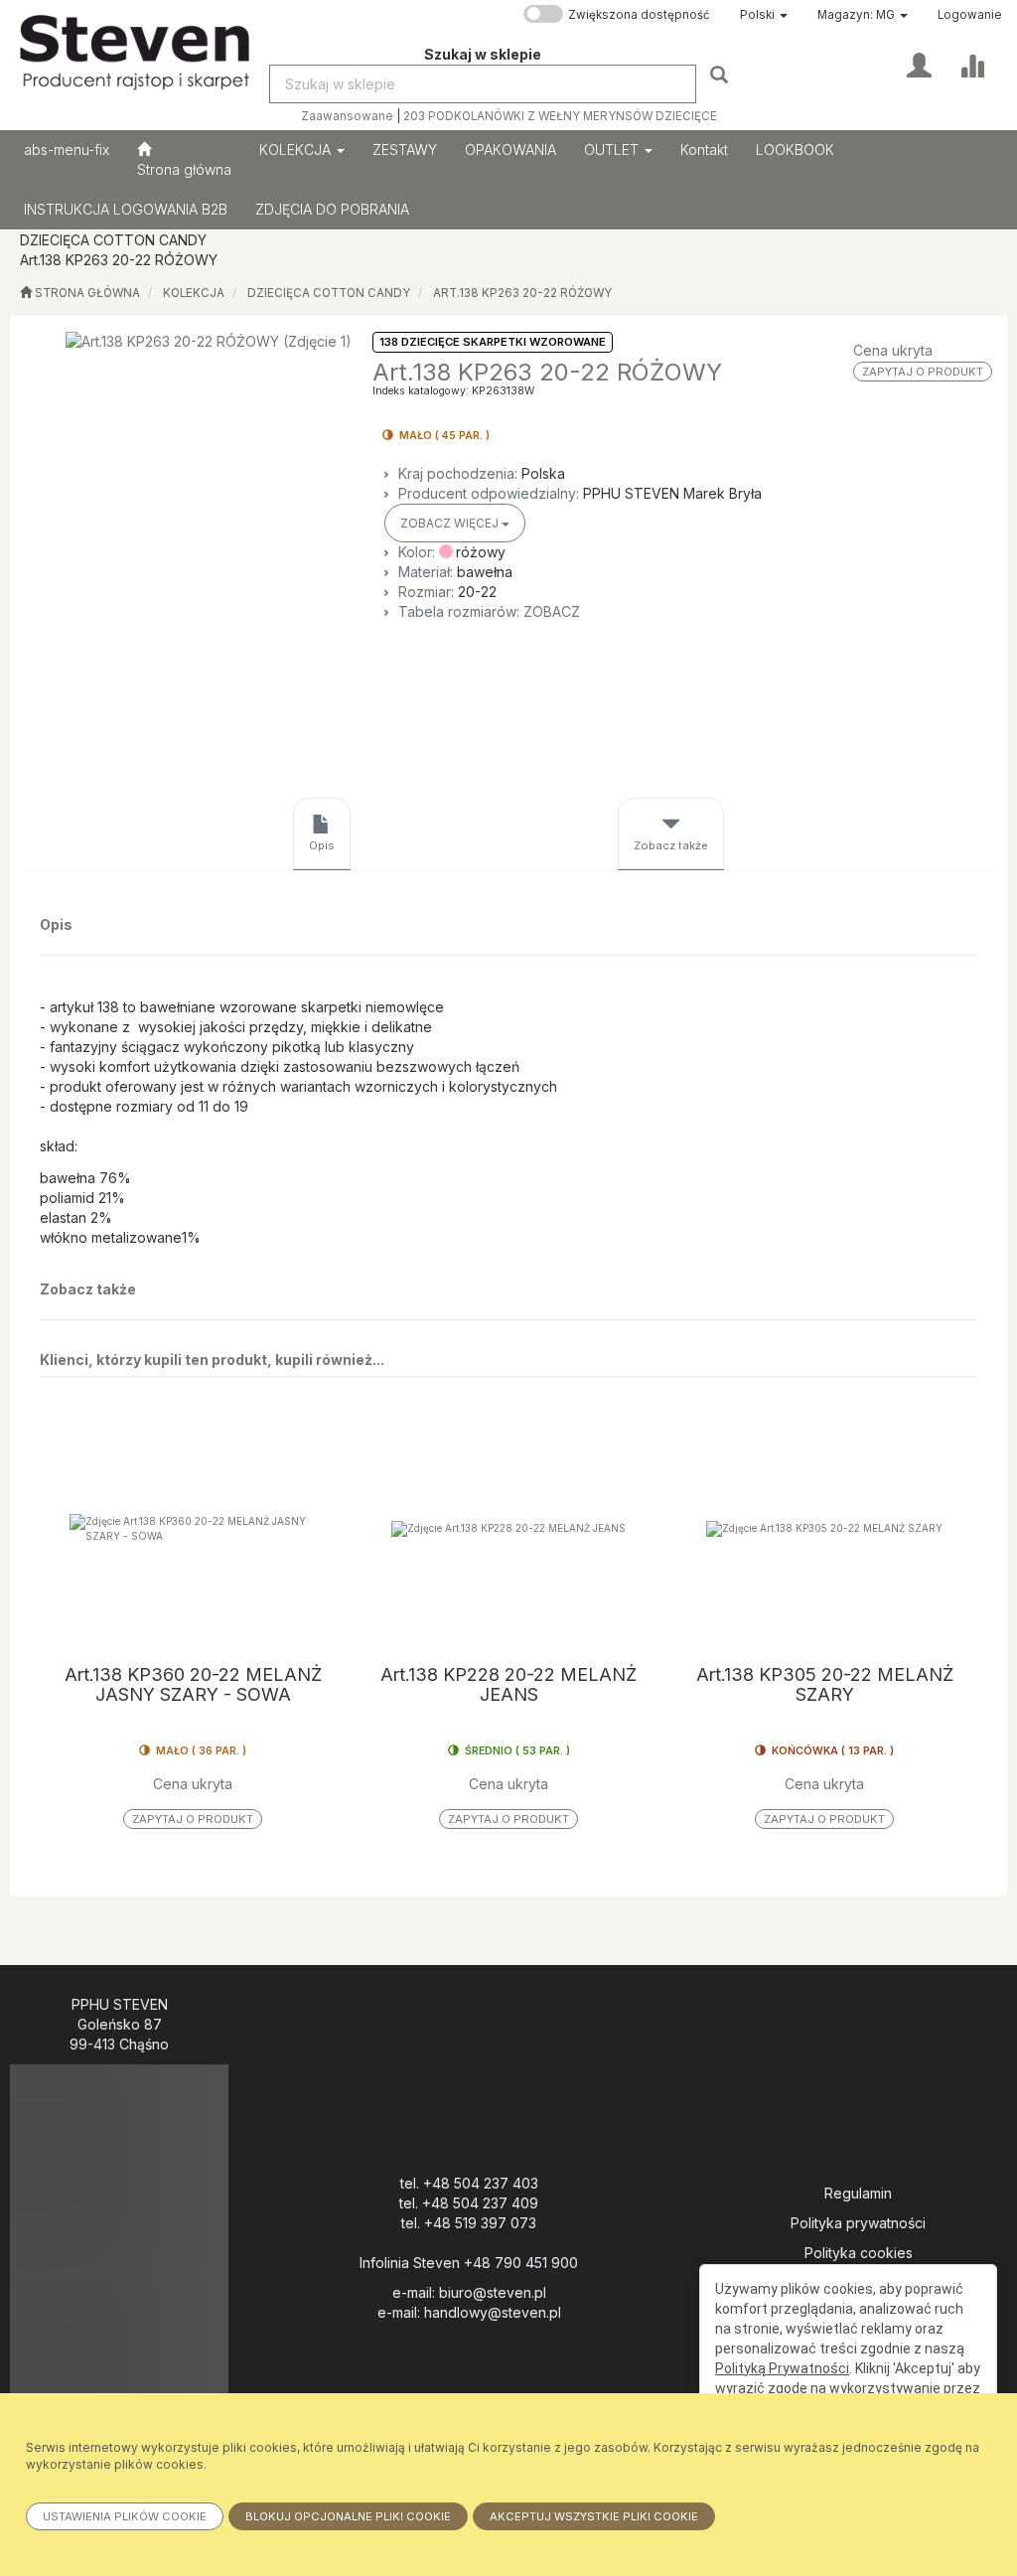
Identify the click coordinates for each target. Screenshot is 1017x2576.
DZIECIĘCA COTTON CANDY (329, 293)
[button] (764, 15)
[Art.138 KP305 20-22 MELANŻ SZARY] (824, 1528)
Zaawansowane (347, 116)
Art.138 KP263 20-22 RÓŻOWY (522, 293)
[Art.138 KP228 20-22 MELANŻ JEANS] (508, 1528)
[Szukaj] (722, 74)
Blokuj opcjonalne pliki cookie (348, 2516)
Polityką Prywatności (782, 2368)
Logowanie (970, 15)
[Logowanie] (919, 64)
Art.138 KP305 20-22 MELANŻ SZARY (825, 1685)
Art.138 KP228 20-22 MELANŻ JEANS (508, 1685)
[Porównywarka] (972, 64)
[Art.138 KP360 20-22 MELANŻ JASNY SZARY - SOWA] (193, 1528)
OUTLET (613, 150)
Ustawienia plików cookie (125, 2516)
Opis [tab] (322, 845)
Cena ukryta (893, 350)
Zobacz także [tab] (671, 845)
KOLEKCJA (297, 150)
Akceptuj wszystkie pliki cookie (594, 2516)
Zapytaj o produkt (923, 372)
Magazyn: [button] (856, 15)
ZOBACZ (552, 611)
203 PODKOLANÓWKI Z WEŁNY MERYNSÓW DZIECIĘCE (560, 116)
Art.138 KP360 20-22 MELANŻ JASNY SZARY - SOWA (193, 1685)
